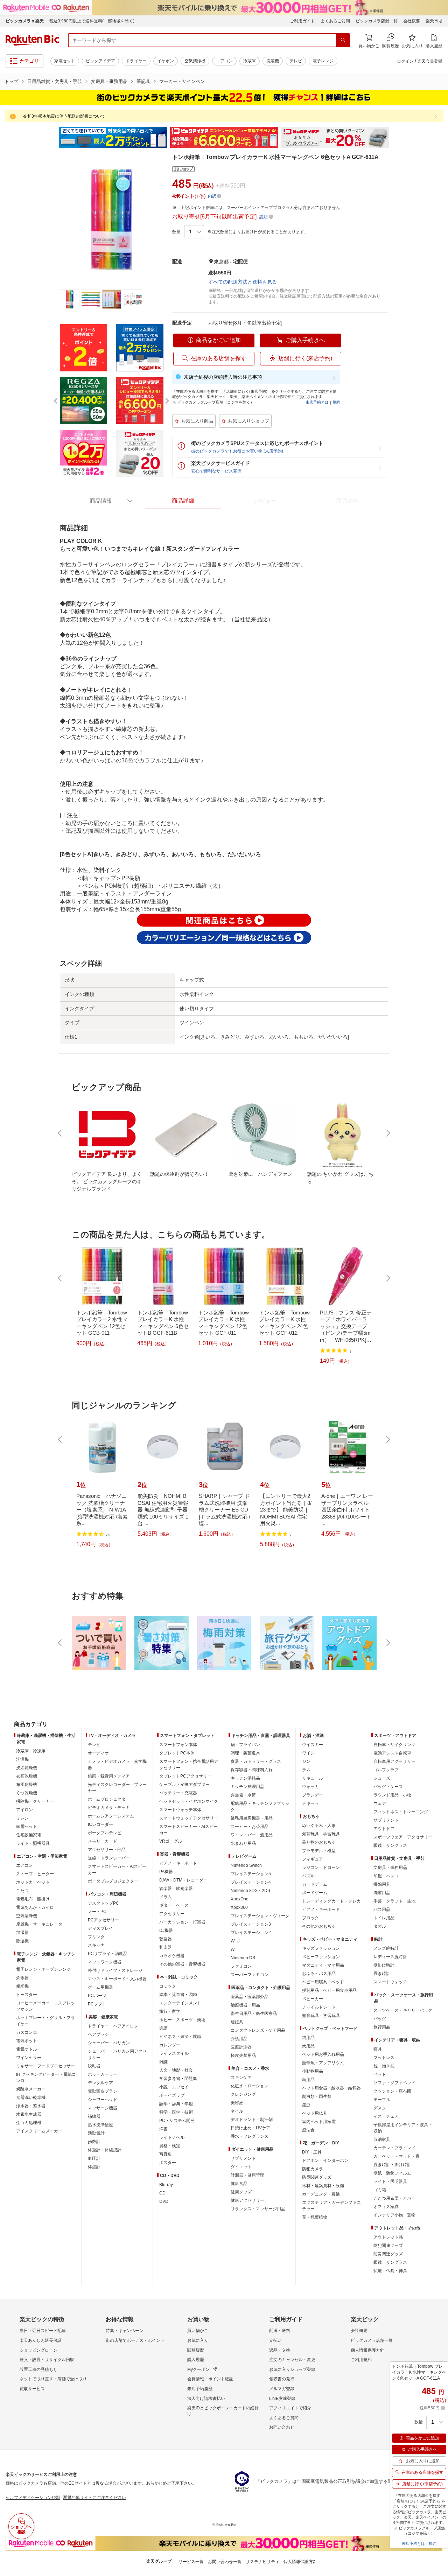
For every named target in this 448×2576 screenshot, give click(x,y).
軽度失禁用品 (243, 2055)
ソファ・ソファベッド (394, 2083)
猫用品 (308, 2038)
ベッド (380, 2074)
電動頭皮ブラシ (103, 2091)
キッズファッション (321, 1948)
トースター (27, 1995)
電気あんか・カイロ (35, 1907)
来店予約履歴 (200, 2389)
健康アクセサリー (247, 2200)
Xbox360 (239, 1907)
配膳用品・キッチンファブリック (260, 1807)
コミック (168, 1986)
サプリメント (243, 2158)
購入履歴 (196, 2360)
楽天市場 (434, 21)
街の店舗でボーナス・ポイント (135, 2340)
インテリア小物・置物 (394, 2215)
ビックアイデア (100, 61)
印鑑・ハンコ (386, 1876)
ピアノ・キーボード (178, 1863)
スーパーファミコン (250, 1975)
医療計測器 (241, 2047)
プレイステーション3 (251, 1924)
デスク (380, 2108)
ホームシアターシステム (111, 1816)
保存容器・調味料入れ (252, 1770)
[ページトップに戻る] (438, 1710)
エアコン (224, 61)
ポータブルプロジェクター (113, 1881)
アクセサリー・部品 (107, 1850)
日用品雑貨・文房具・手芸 (55, 81)
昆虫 (306, 2105)
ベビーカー (313, 1999)
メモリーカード (103, 1841)
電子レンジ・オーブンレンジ (43, 1969)
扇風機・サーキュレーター (41, 1924)
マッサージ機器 (103, 2108)
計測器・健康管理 (247, 2175)
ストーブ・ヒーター (35, 1874)
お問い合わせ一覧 (225, 2562)
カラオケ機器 (172, 1956)
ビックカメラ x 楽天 (25, 21)
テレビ (296, 61)
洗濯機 (273, 61)
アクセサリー (172, 1914)
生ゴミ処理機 (29, 2123)
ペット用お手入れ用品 (323, 2054)
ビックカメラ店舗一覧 (377, 21)
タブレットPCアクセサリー (185, 1776)
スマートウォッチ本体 (180, 1810)
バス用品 (382, 1910)
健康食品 (239, 2184)
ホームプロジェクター (109, 1799)
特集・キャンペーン (125, 2331)
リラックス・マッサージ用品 (258, 2209)
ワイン (308, 1753)
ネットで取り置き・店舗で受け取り (53, 2379)
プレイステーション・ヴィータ (260, 1916)
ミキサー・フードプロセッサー (45, 2066)
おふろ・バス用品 (319, 1974)
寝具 (378, 2049)
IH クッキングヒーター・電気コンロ (46, 2078)
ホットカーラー (103, 2074)
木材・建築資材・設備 (323, 2186)
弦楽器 (166, 1939)
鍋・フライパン (245, 1745)
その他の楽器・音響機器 (182, 1964)
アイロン (24, 1810)
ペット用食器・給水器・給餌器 (331, 2088)
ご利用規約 (361, 2360)
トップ (11, 81)
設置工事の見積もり (38, 2369)
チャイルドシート (319, 2007)
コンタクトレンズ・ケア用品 (258, 2030)
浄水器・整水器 (31, 2106)
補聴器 (94, 2116)
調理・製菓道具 (245, 1753)
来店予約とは (317, 402)
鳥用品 (308, 2080)
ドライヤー (136, 61)
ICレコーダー (100, 1824)
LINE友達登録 (282, 2399)
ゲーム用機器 (100, 1987)
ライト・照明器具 (33, 1843)
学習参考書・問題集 (178, 2079)
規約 (336, 402)
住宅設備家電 (29, 1835)
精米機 (22, 1986)
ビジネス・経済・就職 (180, 2037)
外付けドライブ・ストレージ (115, 1970)
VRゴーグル (171, 1841)
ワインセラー (29, 2058)
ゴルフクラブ (386, 1770)
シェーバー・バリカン (109, 2043)
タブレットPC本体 (177, 1753)
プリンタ (96, 1937)
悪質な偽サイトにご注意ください (94, 2498)
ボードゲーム (315, 1893)
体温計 (94, 2167)
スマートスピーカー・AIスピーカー (117, 1870)
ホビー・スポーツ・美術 (182, 2020)
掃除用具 (382, 1884)
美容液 (237, 2103)
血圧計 (94, 2158)
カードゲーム (315, 1884)
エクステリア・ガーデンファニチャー (331, 2206)
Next (395, 138)
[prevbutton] (61, 1133)
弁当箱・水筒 (243, 1795)
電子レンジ (323, 61)
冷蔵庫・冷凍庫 (31, 1751)
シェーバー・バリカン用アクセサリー (117, 2054)
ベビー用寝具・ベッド (323, 1982)
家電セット (65, 61)
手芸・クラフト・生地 (394, 1901)
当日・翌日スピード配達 (43, 2331)
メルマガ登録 (282, 2389)
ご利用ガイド (302, 21)
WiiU (235, 1941)
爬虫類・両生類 (317, 2096)
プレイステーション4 (251, 1882)
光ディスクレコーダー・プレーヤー (117, 1788)
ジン (306, 1761)
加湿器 (22, 1933)
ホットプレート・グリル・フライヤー (45, 2021)
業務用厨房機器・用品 (252, 1818)
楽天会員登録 (430, 61)
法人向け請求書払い (206, 2399)
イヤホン (166, 61)
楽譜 (163, 2028)
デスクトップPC (103, 1903)
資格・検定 (170, 2146)
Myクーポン (198, 2369)
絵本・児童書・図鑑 (178, 1995)
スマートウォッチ (390, 1982)
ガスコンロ (27, 2032)
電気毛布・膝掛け (33, 1899)
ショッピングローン (38, 2350)
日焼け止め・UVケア (250, 2128)
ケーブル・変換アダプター (184, 1785)
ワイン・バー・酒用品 (252, 1835)
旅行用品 (382, 2027)
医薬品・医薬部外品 (250, 1997)
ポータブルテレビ (105, 1833)
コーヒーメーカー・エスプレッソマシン (45, 2006)
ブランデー (313, 1795)
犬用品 (308, 2046)
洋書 (163, 2129)
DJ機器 (166, 1931)
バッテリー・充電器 (178, 1793)
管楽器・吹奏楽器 (176, 1889)
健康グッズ (241, 2192)
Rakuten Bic (33, 40)
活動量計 (96, 2133)
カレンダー (170, 2045)
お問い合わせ (282, 2427)
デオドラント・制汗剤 (252, 2120)
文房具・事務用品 (109, 81)
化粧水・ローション (250, 2086)
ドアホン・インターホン (325, 2160)
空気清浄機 (195, 61)
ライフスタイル (174, 2053)
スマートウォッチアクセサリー (189, 1818)
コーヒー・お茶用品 (250, 1827)
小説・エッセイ (174, 2087)
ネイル (237, 2111)
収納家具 (382, 2139)
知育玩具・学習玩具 (321, 1834)
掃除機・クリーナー (35, 1801)
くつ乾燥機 (27, 1793)
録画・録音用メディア (109, 1776)
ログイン (405, 61)
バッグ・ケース (388, 1787)
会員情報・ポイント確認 (210, 2379)
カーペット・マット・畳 (397, 2156)
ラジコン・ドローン (321, 1868)
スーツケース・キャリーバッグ (403, 2010)
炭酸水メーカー (31, 2089)
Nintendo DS (243, 1958)
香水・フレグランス (250, 2136)
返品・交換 (280, 2350)
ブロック (310, 1918)
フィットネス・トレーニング (401, 1812)
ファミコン (241, 1966)
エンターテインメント (180, 2003)
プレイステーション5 (251, 1874)
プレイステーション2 (251, 1933)
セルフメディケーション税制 (33, 2498)
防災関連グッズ (317, 2177)
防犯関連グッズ (388, 2246)
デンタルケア (100, 2083)
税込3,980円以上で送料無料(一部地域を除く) (92, 21)
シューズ (382, 1778)
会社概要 (412, 21)
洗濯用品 (382, 1893)
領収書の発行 (282, 2379)
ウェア (380, 1803)
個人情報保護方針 (367, 2350)
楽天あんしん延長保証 (41, 2340)
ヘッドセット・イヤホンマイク (189, 1801)
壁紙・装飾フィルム (392, 2173)
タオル (380, 1926)
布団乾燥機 (27, 1785)
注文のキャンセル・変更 (292, 2360)
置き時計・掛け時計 (392, 2165)
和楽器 (166, 1947)
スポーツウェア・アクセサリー (403, 1837)
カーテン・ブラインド (394, 2148)
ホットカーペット (33, 1882)
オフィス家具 (386, 2207)
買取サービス (32, 2389)
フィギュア (313, 1859)
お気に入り (198, 2340)
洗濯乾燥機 (27, 1768)
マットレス (384, 2058)
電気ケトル (27, 2049)
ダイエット (241, 2167)
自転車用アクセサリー (394, 1761)
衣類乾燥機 (27, 1776)
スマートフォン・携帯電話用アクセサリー (189, 1765)
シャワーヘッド (103, 2100)
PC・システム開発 (177, 2121)
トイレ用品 (384, 1918)
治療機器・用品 (245, 2005)
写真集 (166, 2154)
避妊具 (237, 2022)
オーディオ (98, 1753)
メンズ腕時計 (386, 1948)
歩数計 (94, 2142)
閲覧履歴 (196, 2350)
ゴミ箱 (380, 2190)
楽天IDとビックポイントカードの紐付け (223, 2411)
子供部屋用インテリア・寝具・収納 (403, 2128)
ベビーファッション (321, 1957)
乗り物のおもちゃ (319, 1842)
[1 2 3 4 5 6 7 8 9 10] (194, 232)
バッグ (380, 2019)
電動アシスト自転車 (392, 1753)
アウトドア (384, 1829)
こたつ (22, 1891)
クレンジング (243, 2094)
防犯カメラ (313, 2169)
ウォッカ (310, 1787)
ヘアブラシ (98, 2034)
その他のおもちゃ (319, 1926)
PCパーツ (97, 1996)
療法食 (308, 2130)
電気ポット (27, 2041)
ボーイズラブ (172, 2095)
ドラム (166, 1897)
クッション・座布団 (392, 2091)
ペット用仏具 (315, 2113)
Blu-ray (166, 2185)
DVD (164, 2201)
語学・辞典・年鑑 (176, 2104)
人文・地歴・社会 (176, 2070)
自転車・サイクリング (394, 1745)
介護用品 (239, 2039)
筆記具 (143, 81)
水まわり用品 (243, 1843)
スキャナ (96, 1945)
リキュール (313, 1778)
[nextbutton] (387, 1133)
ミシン (22, 1818)
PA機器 (166, 1872)
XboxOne (240, 1899)
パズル (308, 1876)
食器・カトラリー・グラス (256, 1761)
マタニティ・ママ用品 (323, 1965)
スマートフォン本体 (178, 1745)
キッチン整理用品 (247, 1787)
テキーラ (310, 1803)
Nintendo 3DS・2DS (250, 1891)
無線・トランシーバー (109, 1858)
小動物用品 (313, 2071)
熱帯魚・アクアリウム (323, 2063)
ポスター (168, 2163)
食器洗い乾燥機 (31, 2097)
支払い (275, 2340)
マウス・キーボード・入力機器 (117, 1979)
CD (162, 2193)
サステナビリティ (262, 2562)
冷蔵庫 (250, 61)
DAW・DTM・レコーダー (183, 1880)
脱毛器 (94, 2066)
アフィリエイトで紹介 (290, 2408)
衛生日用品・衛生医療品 (254, 2013)
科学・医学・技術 (176, 2112)
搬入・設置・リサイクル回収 (47, 2360)
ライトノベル (172, 2137)
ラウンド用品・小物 (392, 1795)
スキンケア (241, 2078)
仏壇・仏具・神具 (390, 2271)
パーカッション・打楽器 (182, 1922)
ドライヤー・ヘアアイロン (113, 2026)
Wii (234, 1949)
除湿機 (22, 1941)
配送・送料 (280, 2331)
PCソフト (97, 2004)
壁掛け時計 (384, 1965)
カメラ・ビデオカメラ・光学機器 (117, 1765)
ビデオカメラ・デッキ (109, 1808)
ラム (306, 1770)
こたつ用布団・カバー (394, 2198)
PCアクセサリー (103, 1920)
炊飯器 (22, 1978)
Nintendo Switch (246, 1865)
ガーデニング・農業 (321, 2194)
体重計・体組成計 (105, 2150)
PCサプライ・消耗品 (108, 1954)
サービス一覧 (191, 2562)
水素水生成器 (29, 2114)
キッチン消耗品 (245, 1778)
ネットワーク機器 (105, 1962)
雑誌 (163, 2062)
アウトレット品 (388, 2237)
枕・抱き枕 (384, 2066)
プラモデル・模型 (319, 1851)
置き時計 (382, 1974)
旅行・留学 (170, 2011)
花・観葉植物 (315, 2217)
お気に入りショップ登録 (292, 2369)
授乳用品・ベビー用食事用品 (329, 1990)
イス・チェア (386, 2116)
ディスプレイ (100, 1928)
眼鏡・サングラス (390, 1845)
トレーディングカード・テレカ (331, 1901)
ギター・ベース (174, 1905)
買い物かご (198, 2331)
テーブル (382, 2100)
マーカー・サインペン (182, 81)
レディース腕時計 (390, 1957)
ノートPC (97, 1912)
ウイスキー (313, 1745)
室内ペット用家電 (319, 2122)
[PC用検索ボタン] (343, 40)
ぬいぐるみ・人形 (319, 1825)
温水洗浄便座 (100, 2125)
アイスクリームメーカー (39, 2131)
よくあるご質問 (335, 21)
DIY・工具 (312, 2152)
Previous (52, 138)
